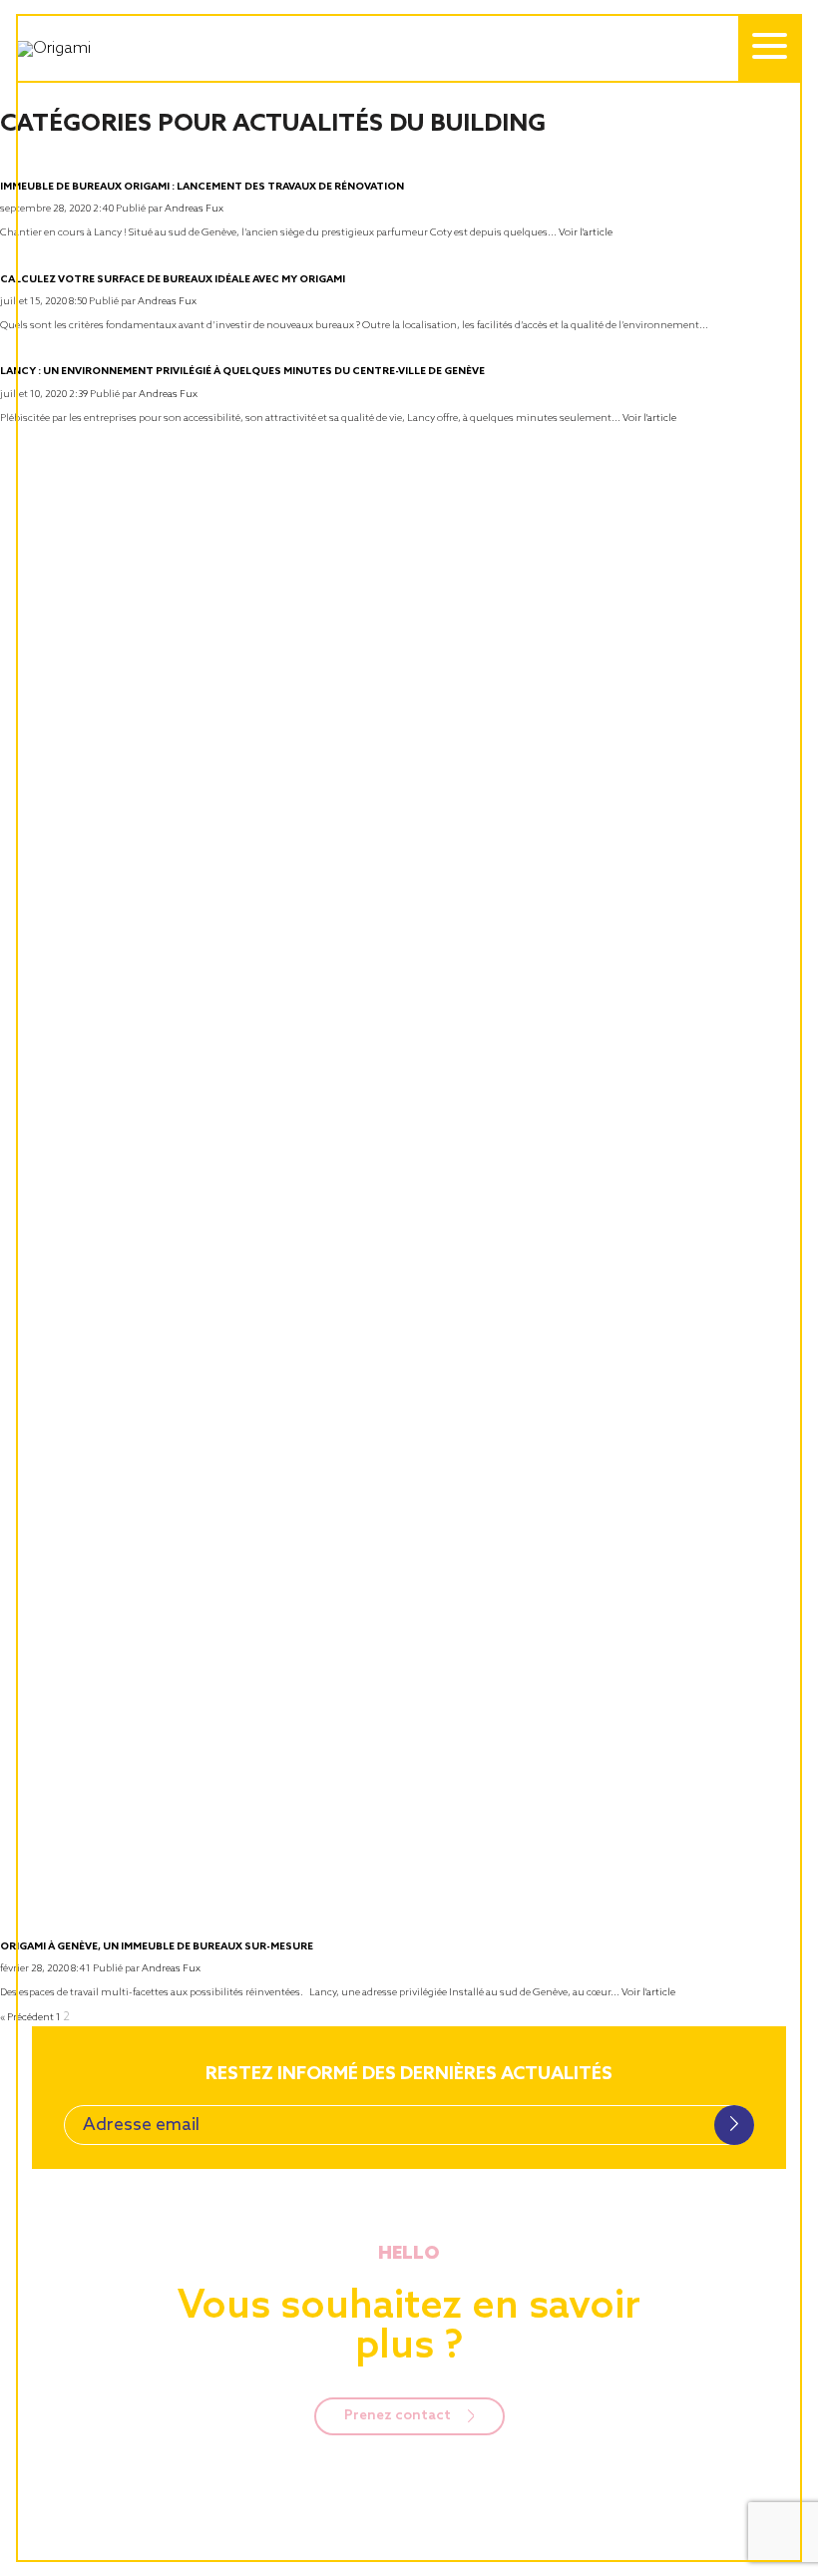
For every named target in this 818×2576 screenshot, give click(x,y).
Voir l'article (586, 232)
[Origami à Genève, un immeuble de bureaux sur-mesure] (409, 1925)
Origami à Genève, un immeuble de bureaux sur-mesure (157, 1946)
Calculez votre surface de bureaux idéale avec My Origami (173, 279)
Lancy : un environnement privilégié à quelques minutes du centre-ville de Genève (242, 371)
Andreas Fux (194, 209)
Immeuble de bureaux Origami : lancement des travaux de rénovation (202, 187)
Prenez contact (399, 2416)
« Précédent (27, 2017)
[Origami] (170, 49)
